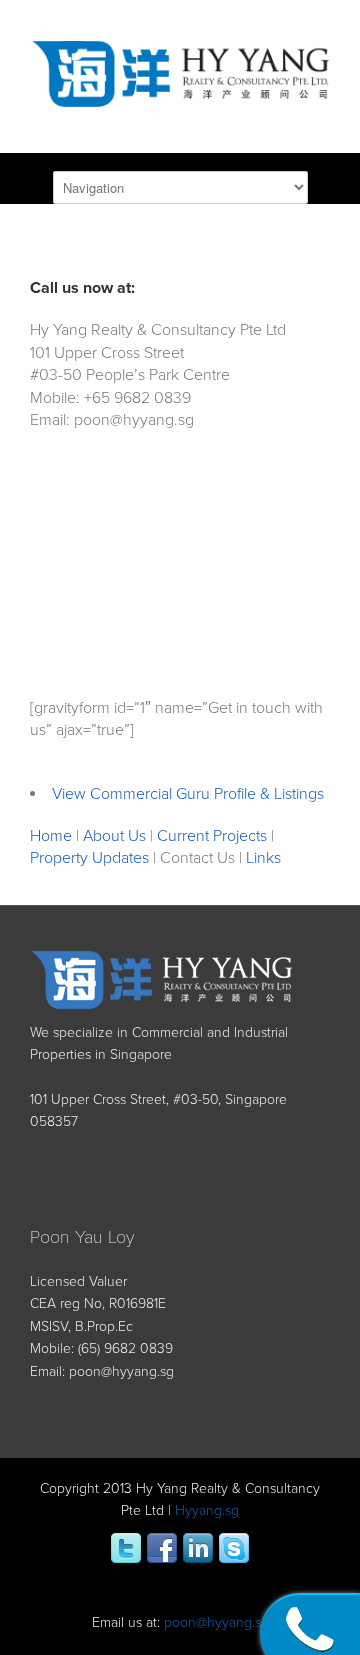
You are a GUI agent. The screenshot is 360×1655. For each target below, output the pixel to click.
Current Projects (212, 836)
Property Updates (89, 858)
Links (263, 858)
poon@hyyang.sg (121, 1371)
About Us (114, 836)
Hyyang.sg (207, 1510)
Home (51, 836)
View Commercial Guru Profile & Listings (188, 794)
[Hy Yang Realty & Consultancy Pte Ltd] (180, 94)
